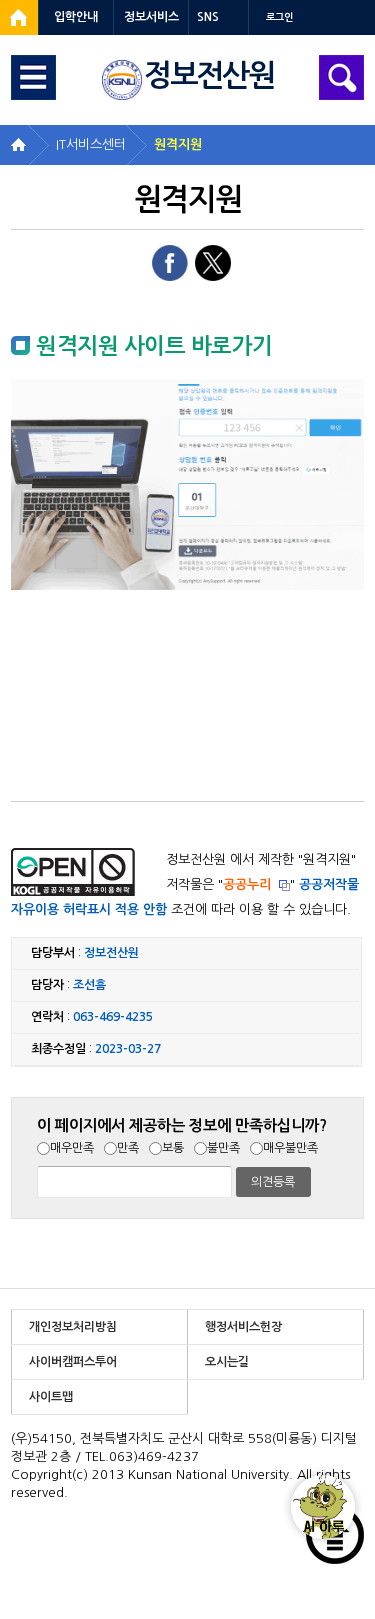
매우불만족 (290, 1148)
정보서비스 (151, 17)
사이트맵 (51, 1397)
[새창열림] (19, 17)
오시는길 (227, 1362)
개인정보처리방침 (73, 1327)
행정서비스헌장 (243, 1327)
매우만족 (72, 1148)
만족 (128, 1148)
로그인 (279, 17)
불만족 (223, 1148)
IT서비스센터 (91, 144)
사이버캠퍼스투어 (73, 1362)
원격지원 (178, 144)
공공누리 (247, 884)
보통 (173, 1148)
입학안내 (76, 17)
